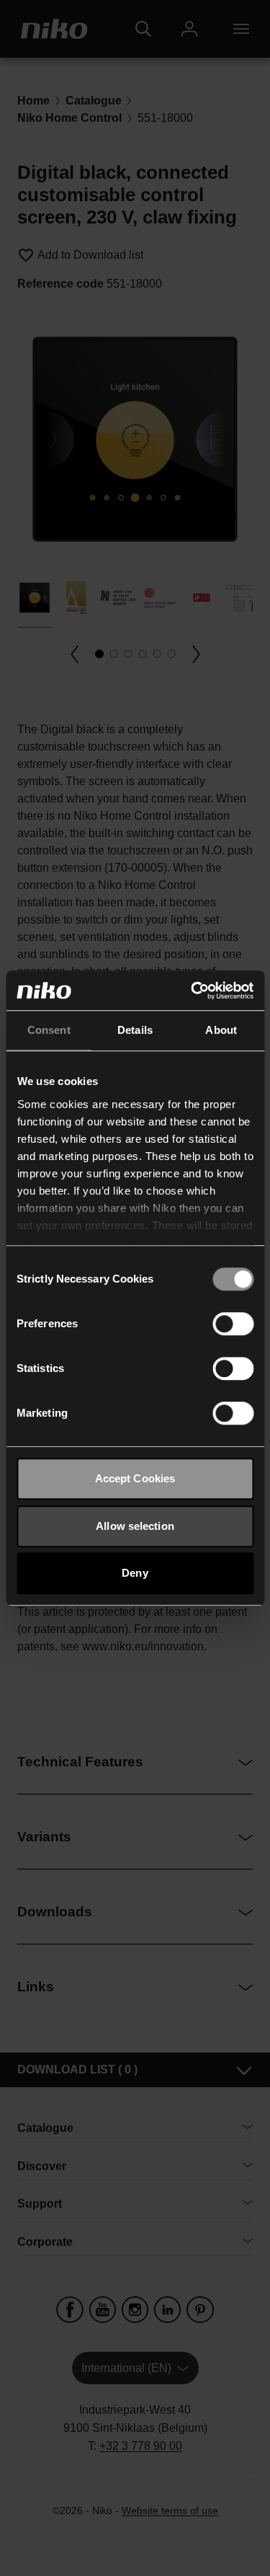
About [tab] (221, 1030)
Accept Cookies (135, 1478)
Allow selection (135, 1526)
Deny (135, 1573)
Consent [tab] (49, 1030)
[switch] (233, 1324)
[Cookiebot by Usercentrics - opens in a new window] (192, 991)
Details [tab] (135, 1030)
